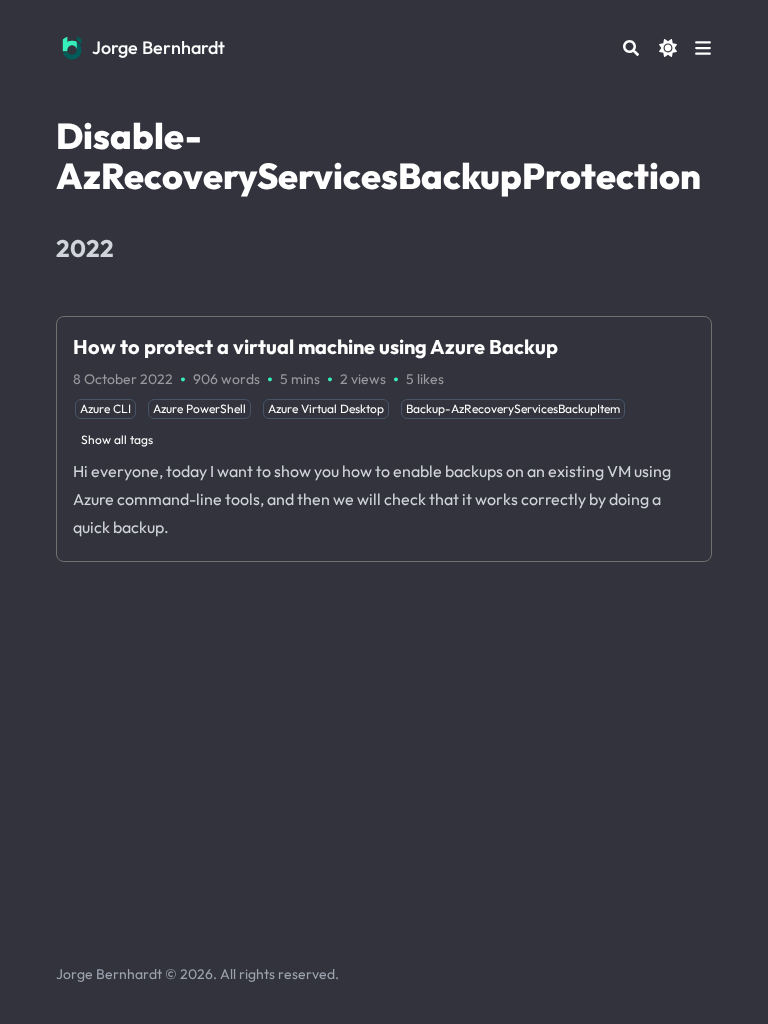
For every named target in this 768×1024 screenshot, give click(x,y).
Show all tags (117, 439)
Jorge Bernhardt (158, 47)
